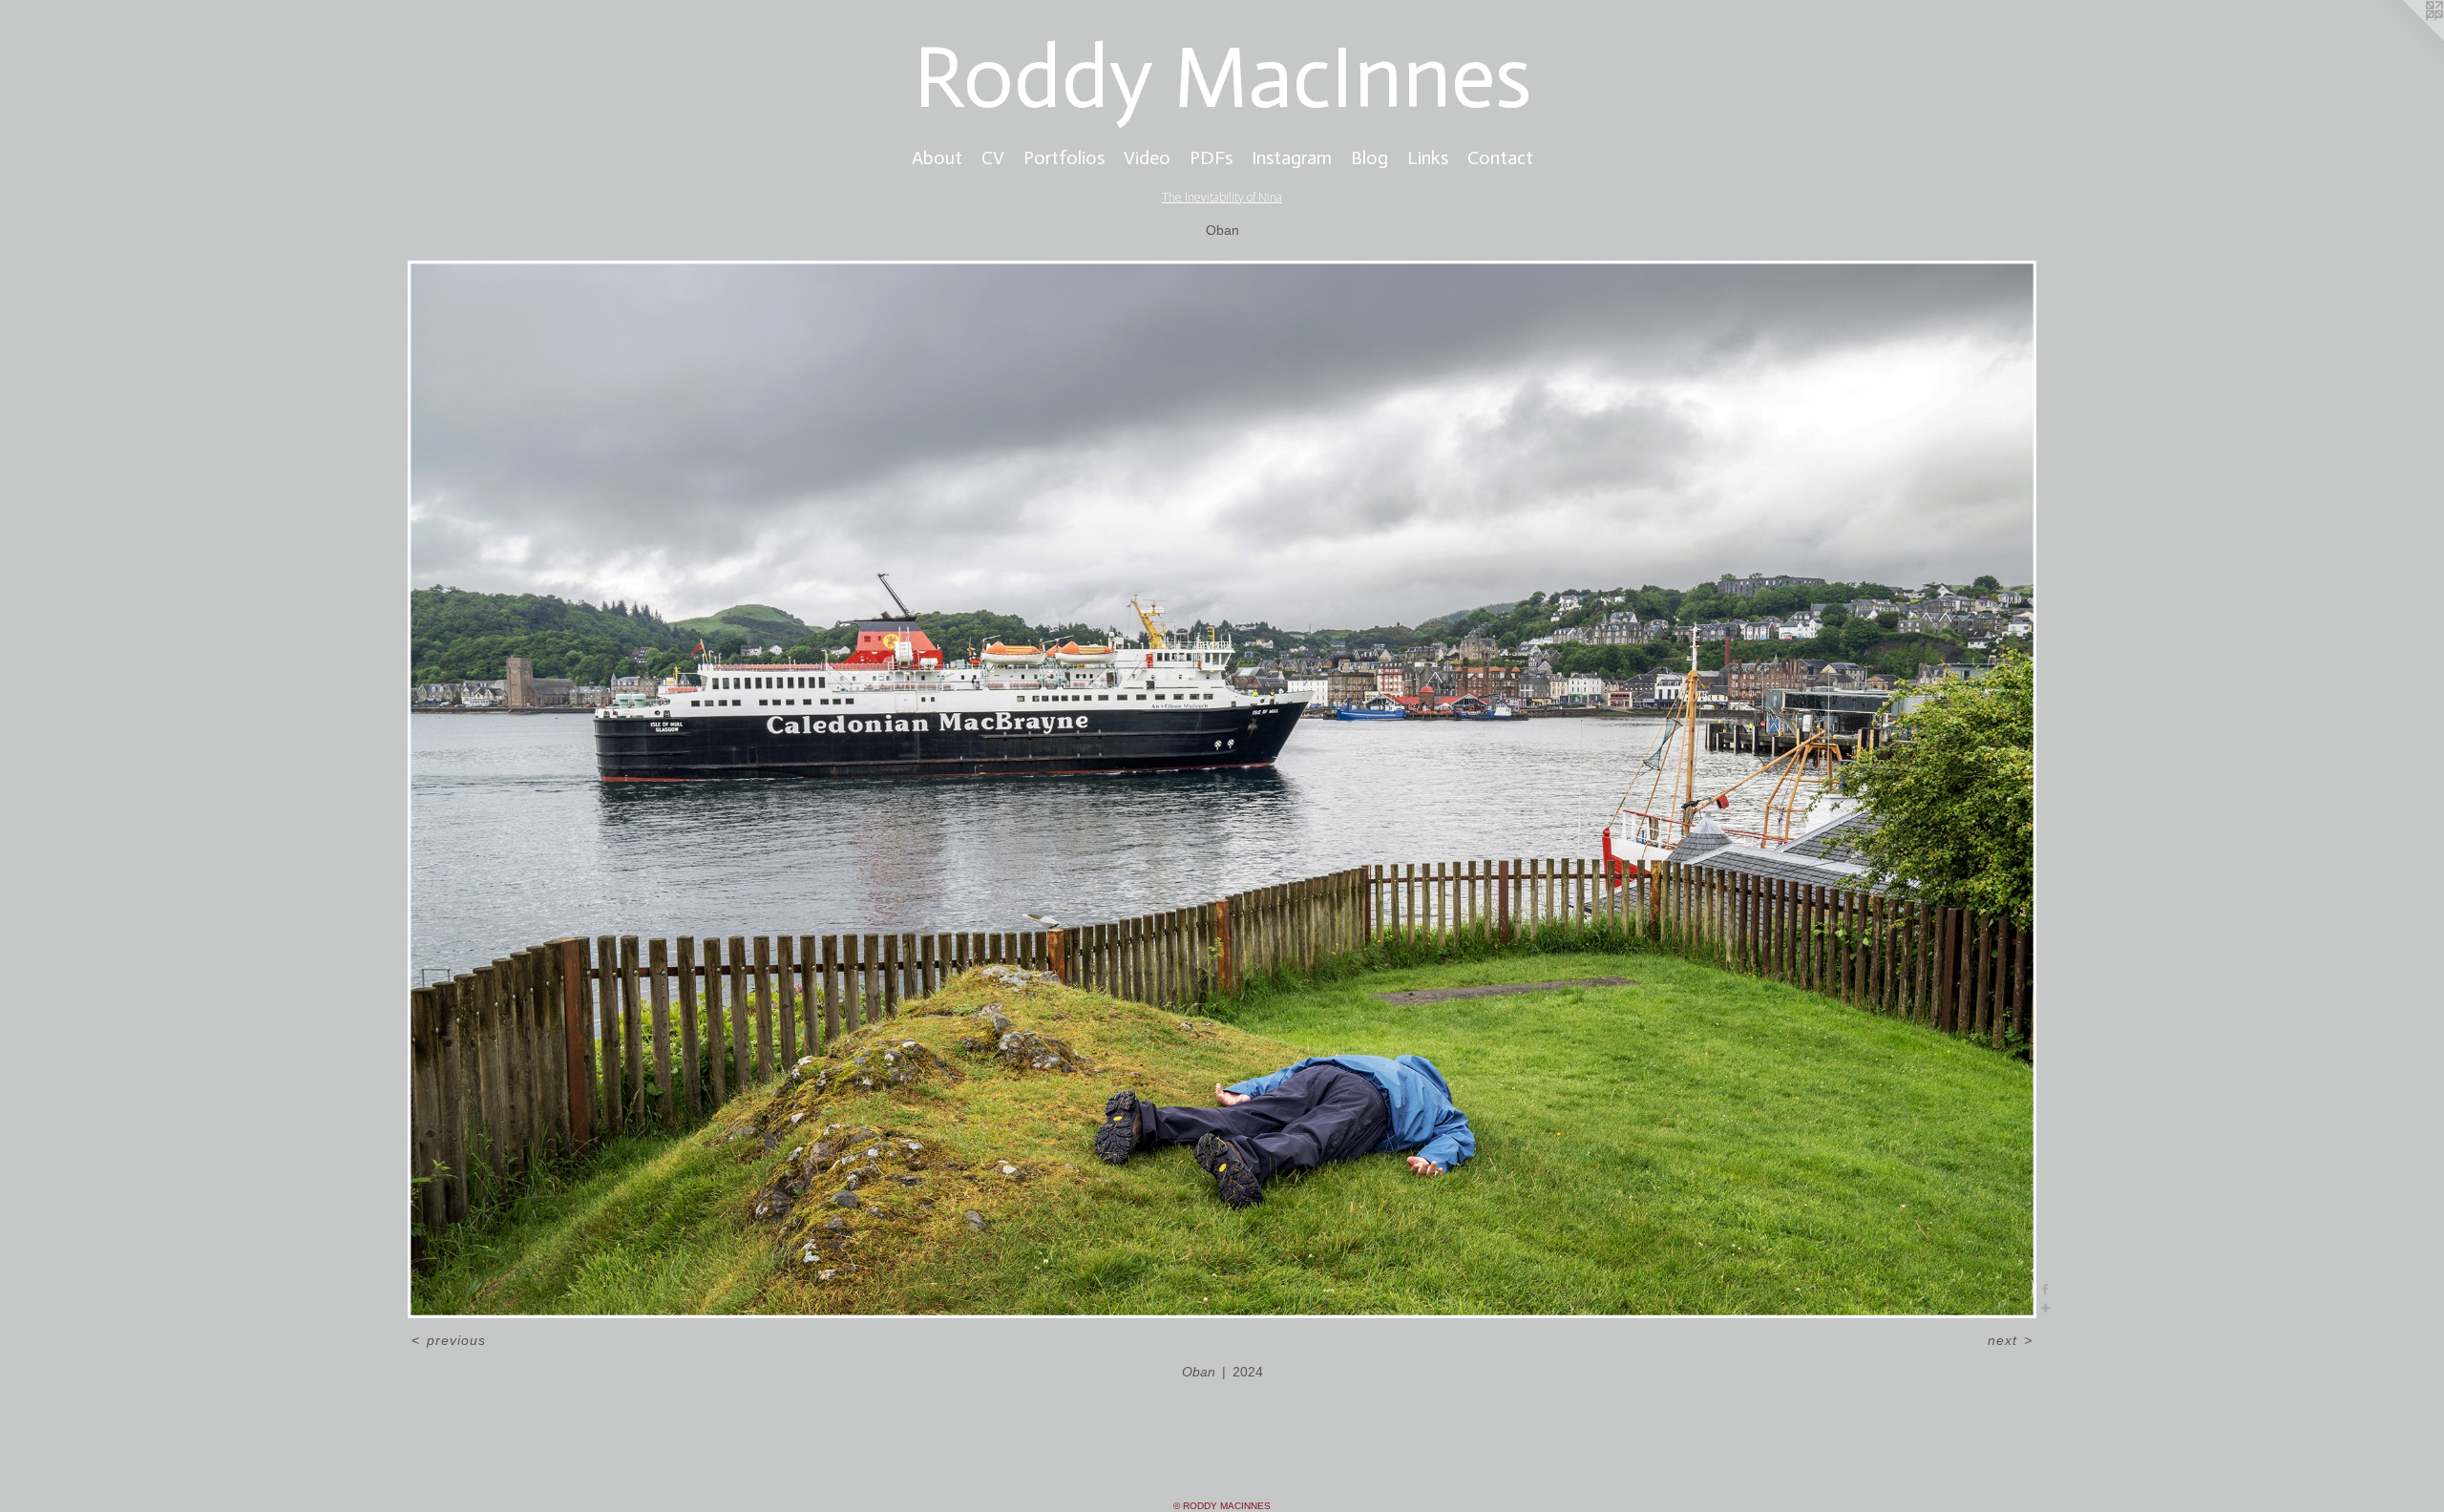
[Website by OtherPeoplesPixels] (2406, 38)
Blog (1369, 157)
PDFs (1211, 157)
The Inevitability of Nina (1222, 197)
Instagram (1292, 157)
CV (993, 157)
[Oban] (1222, 790)
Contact (1500, 157)
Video (1147, 157)
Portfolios (1064, 157)
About (937, 157)
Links (1428, 157)
